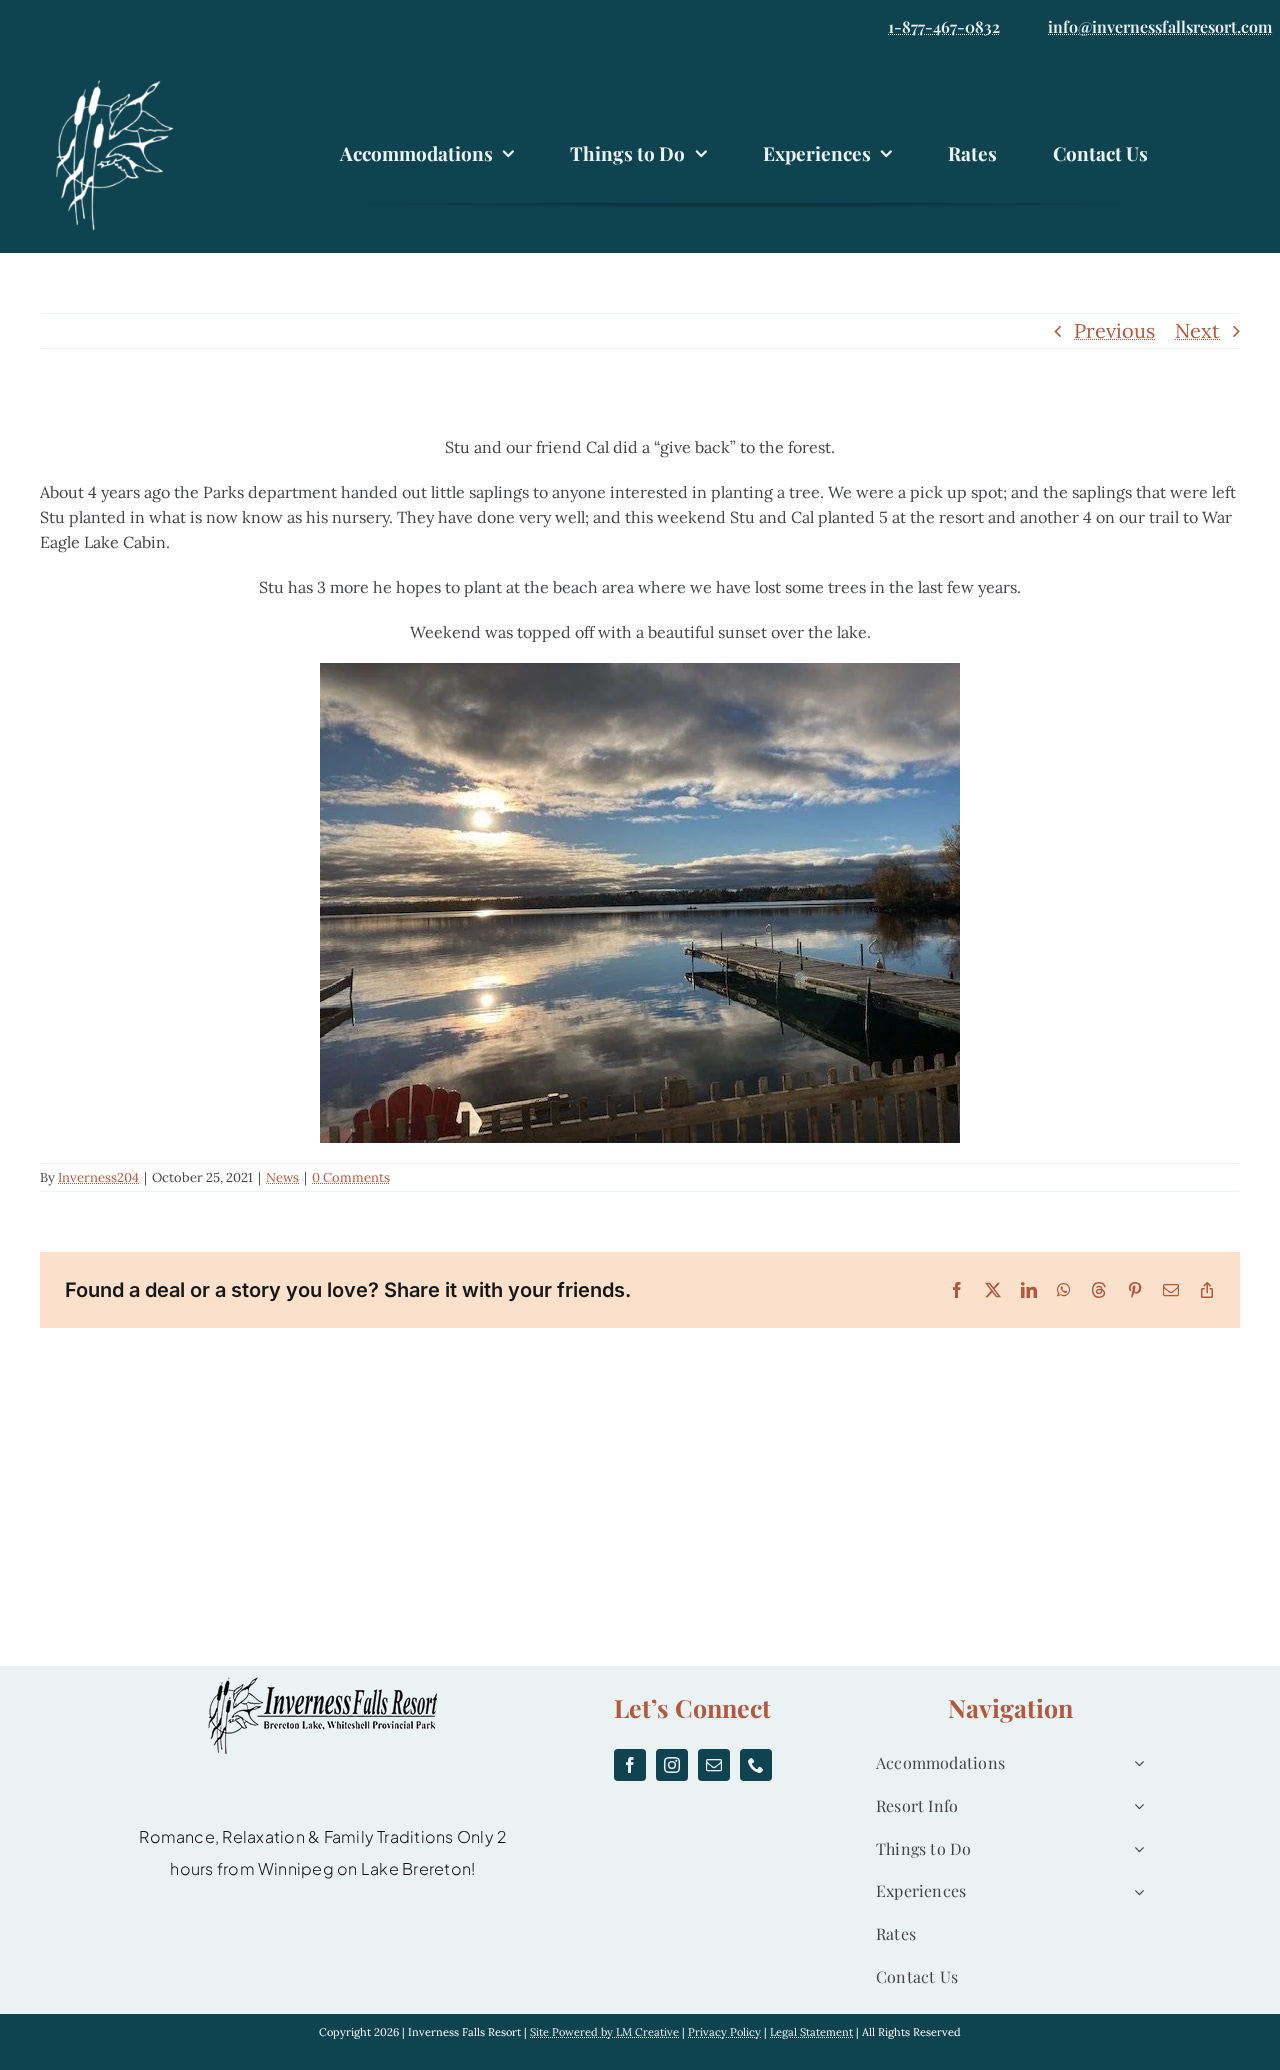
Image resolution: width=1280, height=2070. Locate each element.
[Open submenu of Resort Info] (1135, 1806)
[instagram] (672, 1765)
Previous (1114, 330)
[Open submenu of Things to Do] (1135, 1849)
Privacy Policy (724, 2032)
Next (1197, 330)
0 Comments (351, 1177)
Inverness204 (98, 1177)
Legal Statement (811, 2032)
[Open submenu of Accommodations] (1135, 1763)
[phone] (756, 1765)
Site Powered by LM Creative (604, 2032)
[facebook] (630, 1765)
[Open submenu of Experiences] (1135, 1891)
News (282, 1177)
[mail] (714, 1765)
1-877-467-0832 (944, 26)
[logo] (120, 82)
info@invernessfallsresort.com (1160, 26)
